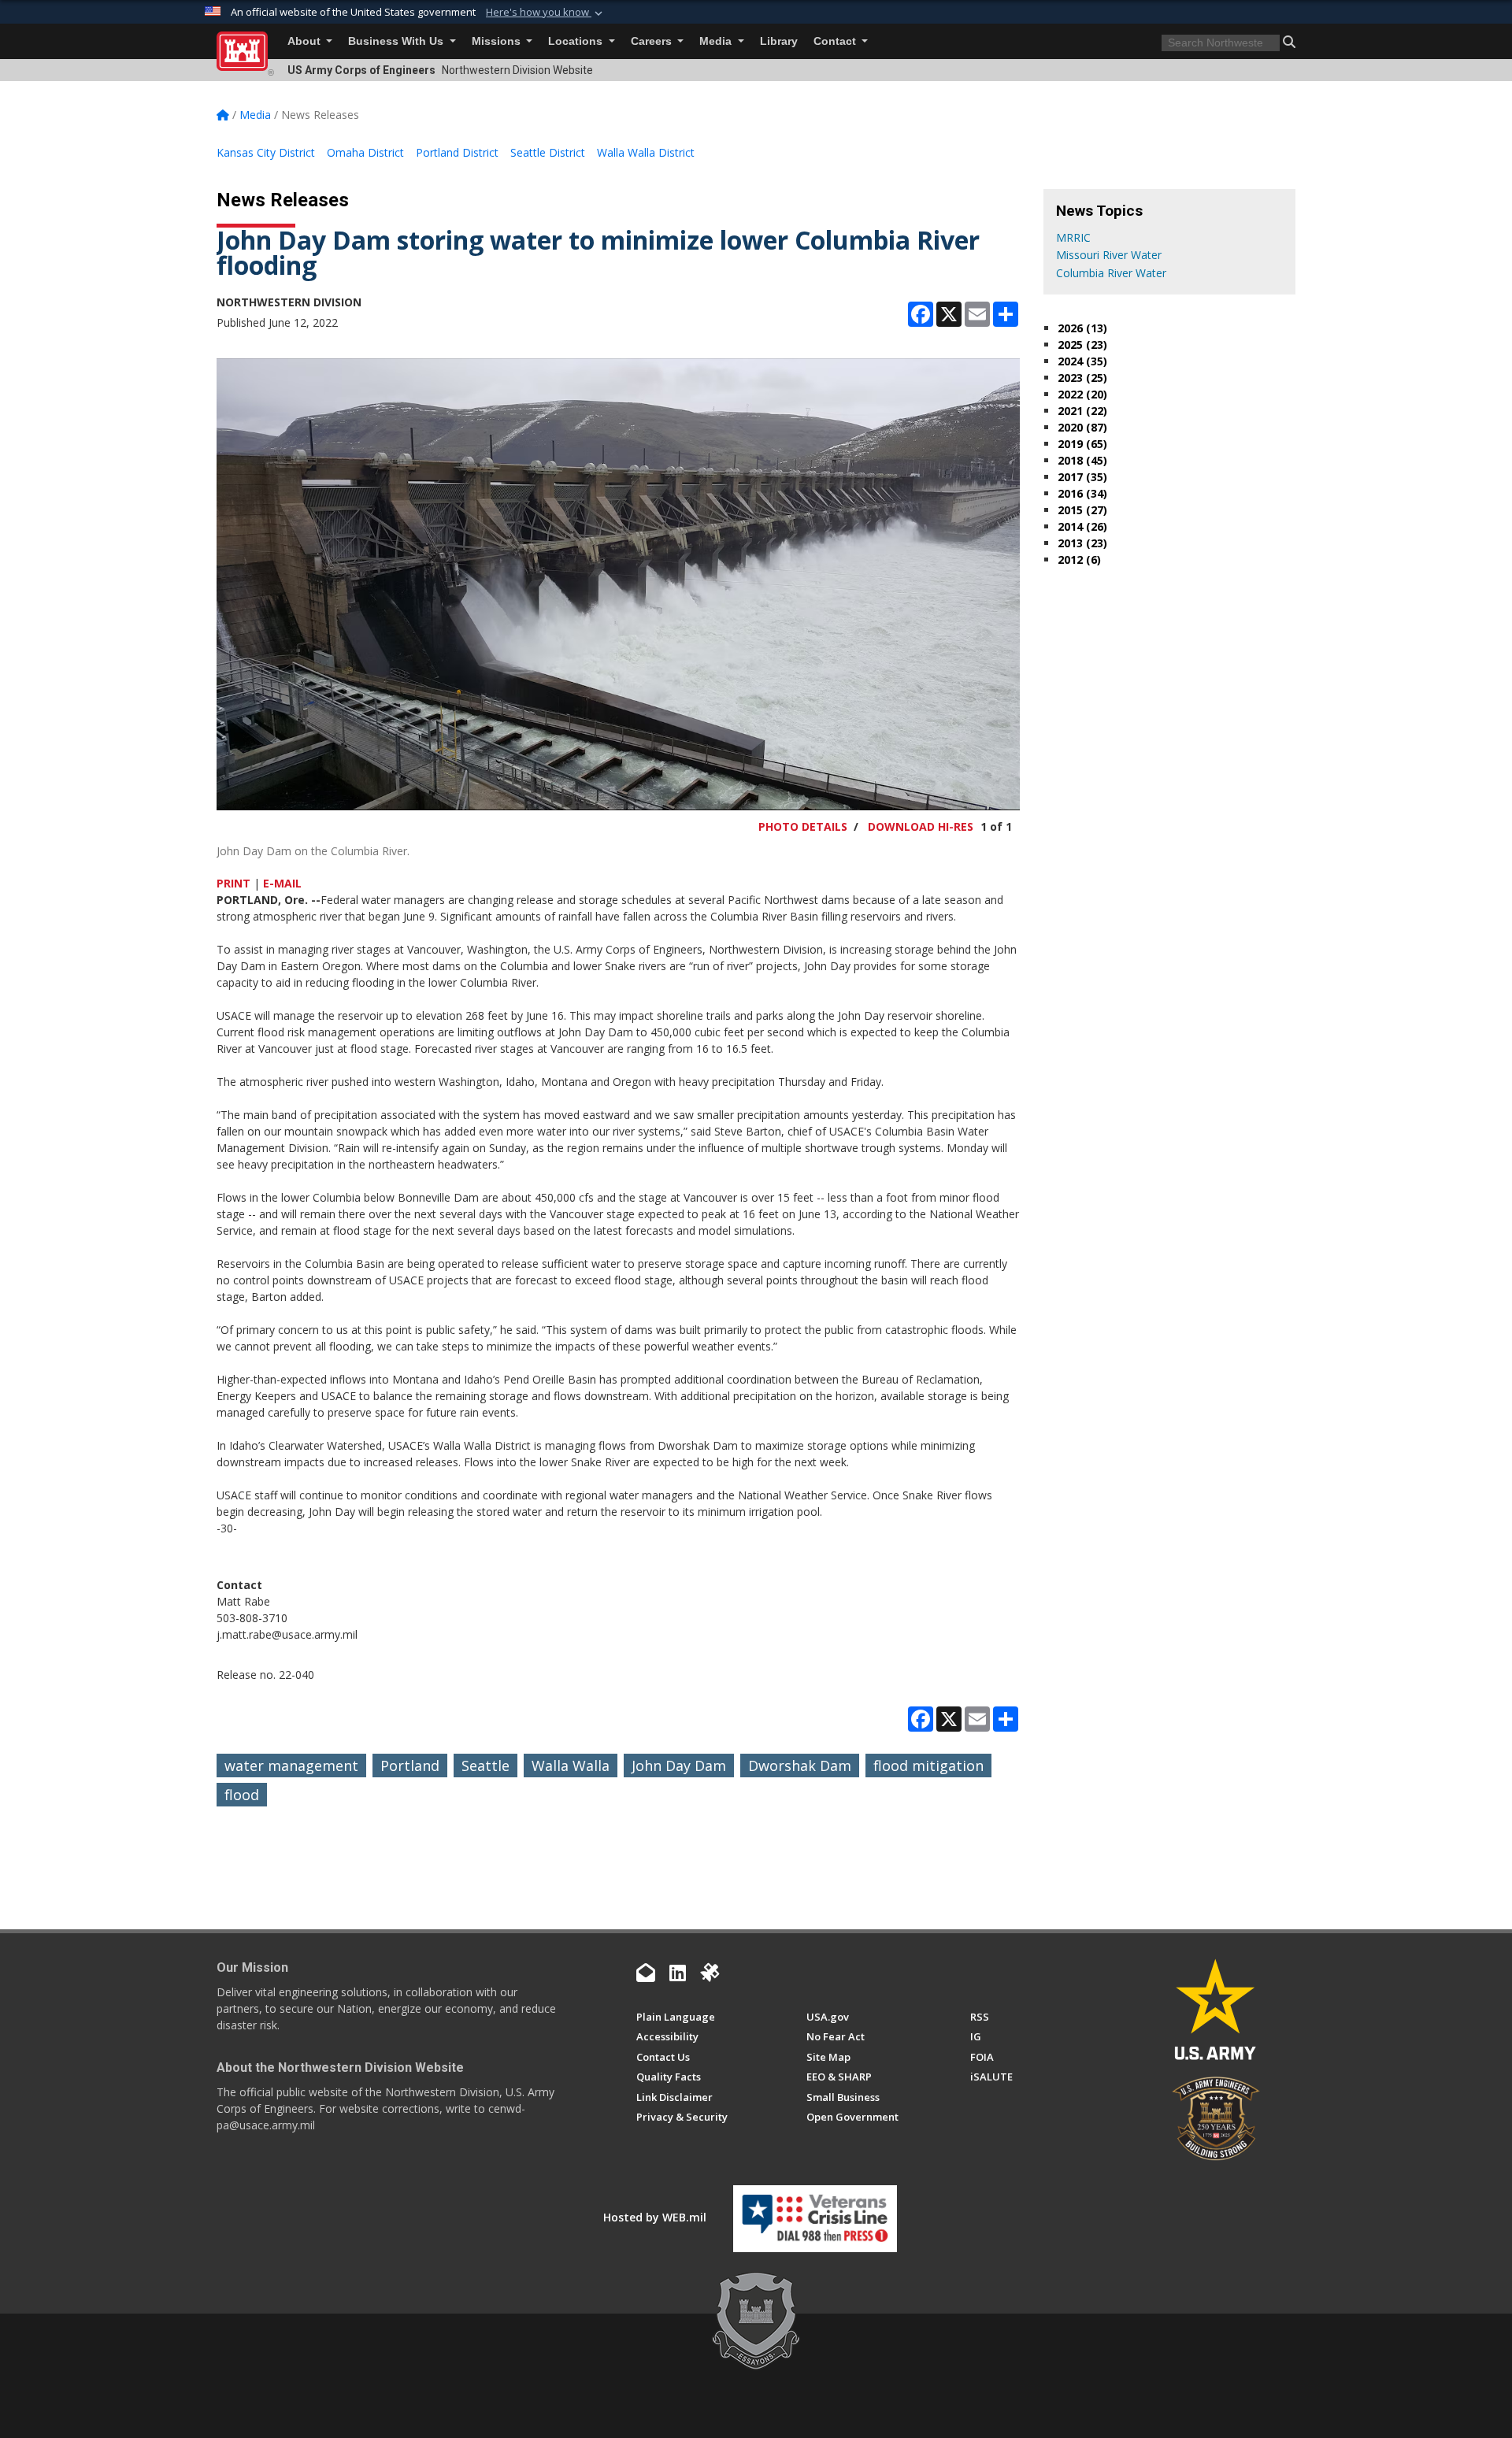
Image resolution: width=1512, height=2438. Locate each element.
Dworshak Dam (800, 1766)
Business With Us (397, 41)
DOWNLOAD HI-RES (921, 826)
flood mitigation (928, 1766)
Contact (836, 41)
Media (717, 41)
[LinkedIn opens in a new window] (678, 1973)
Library (779, 41)
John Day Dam (679, 1766)
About (306, 41)
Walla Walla (571, 1766)
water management (291, 1766)
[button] (546, 13)
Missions (498, 41)
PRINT (233, 883)
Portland (410, 1766)
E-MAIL (282, 883)
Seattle (485, 1766)
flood (242, 1795)
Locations (577, 41)
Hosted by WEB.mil (655, 2217)
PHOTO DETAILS (803, 826)
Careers (653, 41)
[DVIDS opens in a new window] (710, 1973)
